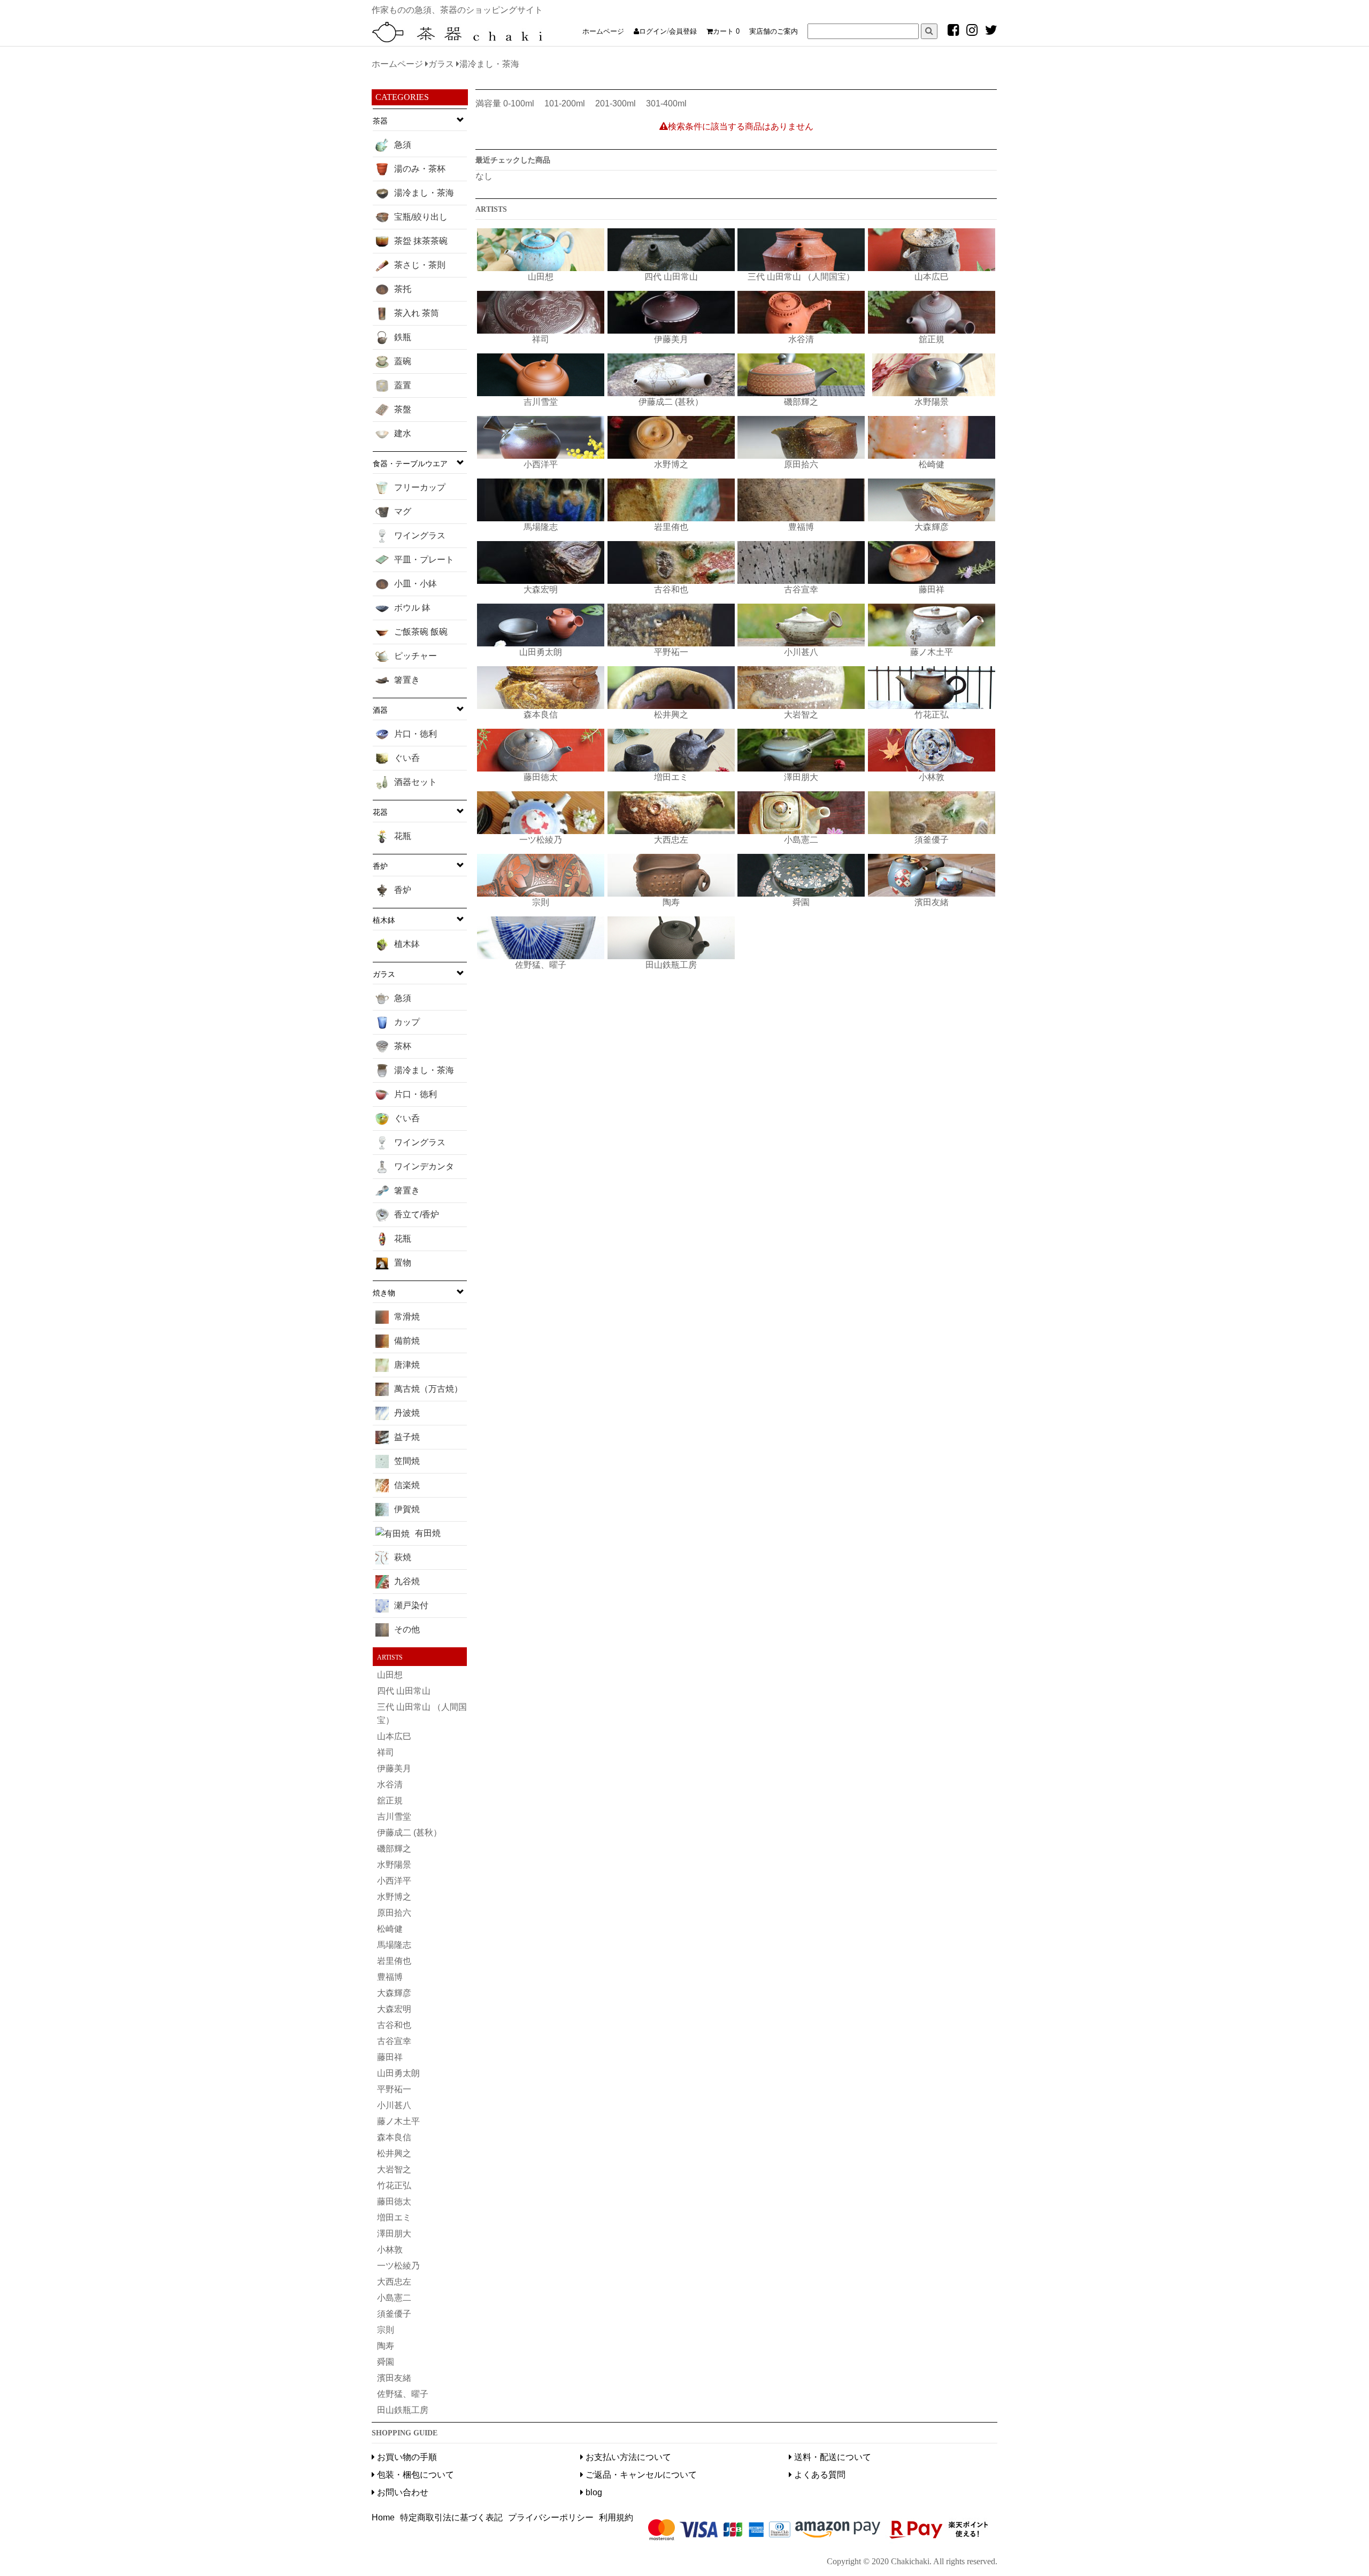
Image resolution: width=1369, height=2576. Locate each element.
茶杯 (403, 1046)
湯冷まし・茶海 (424, 193)
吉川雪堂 (394, 1817)
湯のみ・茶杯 (420, 169)
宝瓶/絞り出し (421, 217)
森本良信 (394, 2137)
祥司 (386, 1752)
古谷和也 (394, 2025)
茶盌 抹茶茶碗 (421, 241)
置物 (403, 1263)
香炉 (403, 890)
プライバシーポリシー (551, 2517)
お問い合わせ (402, 2492)
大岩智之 (394, 2169)
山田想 (390, 1675)
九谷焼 (407, 1581)
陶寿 (386, 2346)
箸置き (407, 680)
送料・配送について (832, 2457)
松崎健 (390, 1929)
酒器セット (416, 782)
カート (726, 31)
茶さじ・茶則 (420, 265)
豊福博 (390, 1977)
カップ (407, 1022)
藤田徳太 (394, 2201)
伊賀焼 (407, 1509)
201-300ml (616, 103)
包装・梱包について (414, 2475)
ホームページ (603, 31)
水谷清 (390, 1784)
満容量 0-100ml (505, 103)
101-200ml (565, 103)
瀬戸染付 (411, 1605)
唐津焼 (407, 1365)
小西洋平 (394, 1881)
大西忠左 (394, 2282)
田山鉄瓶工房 (403, 2410)
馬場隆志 (394, 1945)
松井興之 (394, 2153)
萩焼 (403, 1557)
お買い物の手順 (406, 2457)
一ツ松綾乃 (398, 2266)
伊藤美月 (394, 1768)
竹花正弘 (394, 2185)
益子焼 (407, 1437)
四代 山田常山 (404, 1691)
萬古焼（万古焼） (428, 1389)
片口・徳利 (416, 734)
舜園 (386, 2362)
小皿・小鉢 (416, 584)
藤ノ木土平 (398, 2121)
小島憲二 (394, 2298)
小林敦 (390, 2250)
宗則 (386, 2330)
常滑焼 (407, 1317)
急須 (403, 145)
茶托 (403, 289)
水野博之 (394, 1897)
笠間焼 (407, 1461)
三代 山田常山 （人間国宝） (422, 1714)
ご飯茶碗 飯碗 (421, 632)
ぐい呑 (407, 758)
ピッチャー (416, 656)
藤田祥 (390, 2057)
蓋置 (403, 385)
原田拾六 (394, 1913)
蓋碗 (403, 361)
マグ (403, 511)
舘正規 (390, 1800)
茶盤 (403, 409)
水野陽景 (394, 1865)
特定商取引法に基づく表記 (451, 2517)
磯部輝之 (394, 1849)
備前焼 (407, 1341)
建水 (403, 433)
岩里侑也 (394, 1961)
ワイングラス (420, 535)
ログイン (653, 31)
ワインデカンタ (424, 1166)
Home (383, 2517)
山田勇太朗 (398, 2073)
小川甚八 (394, 2105)
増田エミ (394, 2218)
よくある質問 (819, 2475)
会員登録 (683, 31)
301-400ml (666, 103)
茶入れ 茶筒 (417, 313)
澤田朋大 (394, 2234)
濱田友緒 (394, 2378)
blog (593, 2492)
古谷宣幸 (394, 2041)
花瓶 (403, 836)
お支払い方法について (627, 2457)
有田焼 (428, 1533)
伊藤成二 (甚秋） (409, 1833)
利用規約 (616, 2517)
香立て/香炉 (417, 1214)
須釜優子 (394, 2314)
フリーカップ (420, 487)
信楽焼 (407, 1485)
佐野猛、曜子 (403, 2394)
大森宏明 (394, 2009)
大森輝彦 (394, 1993)
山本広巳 (394, 1736)
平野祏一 (394, 2089)
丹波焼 (407, 1413)
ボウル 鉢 (412, 608)
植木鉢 (407, 944)
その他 (407, 1629)
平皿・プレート (424, 560)
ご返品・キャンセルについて (640, 2475)
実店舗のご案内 (774, 31)
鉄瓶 (403, 337)
